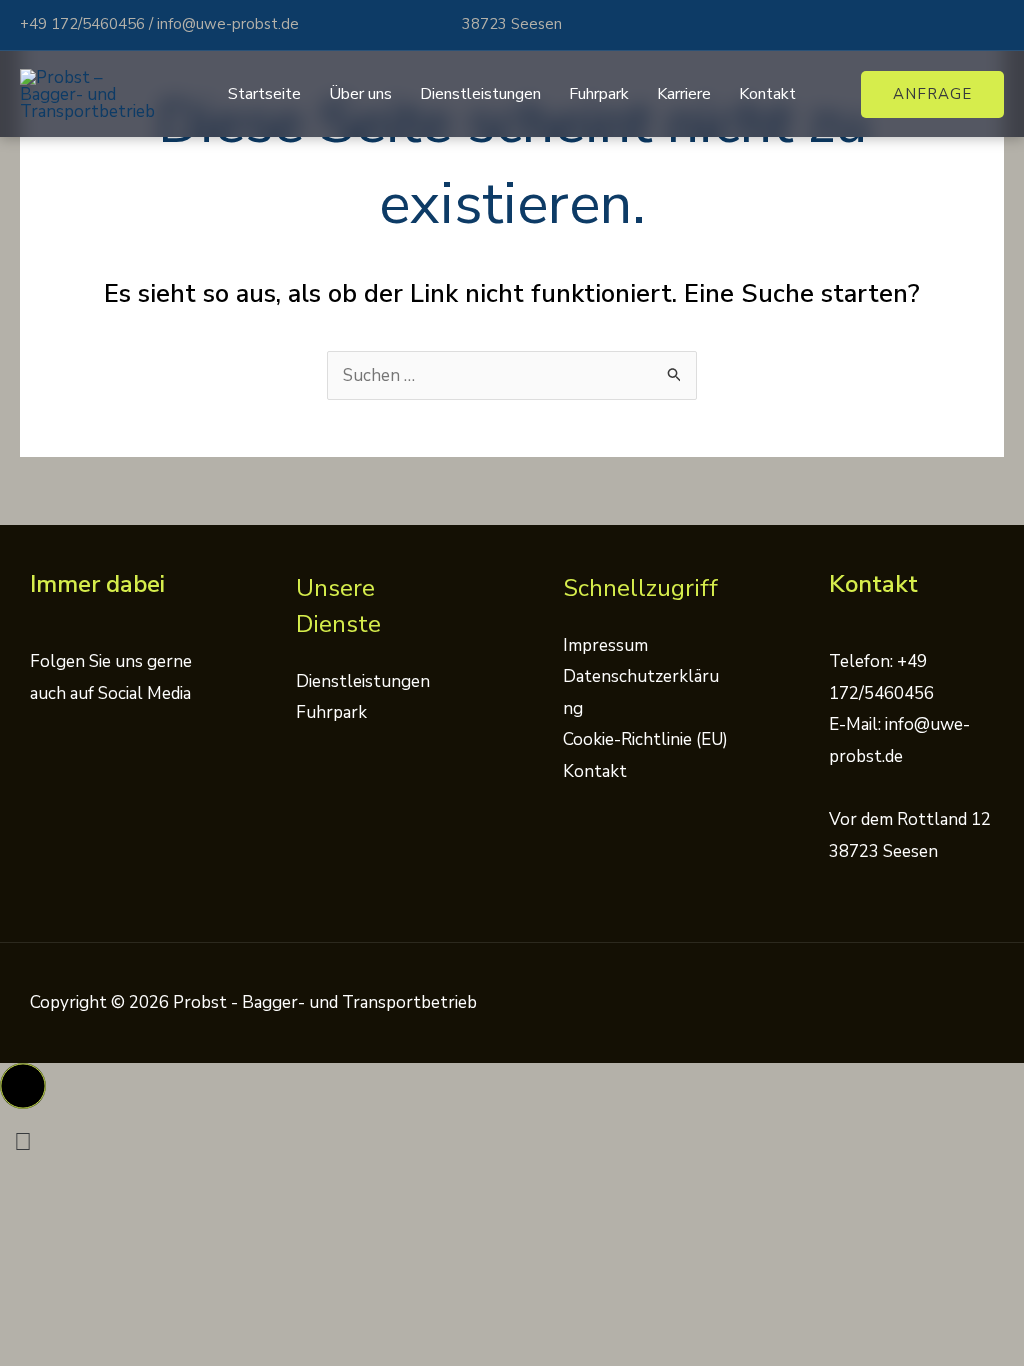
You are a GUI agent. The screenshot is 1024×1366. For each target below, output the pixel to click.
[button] (932, 94)
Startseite (264, 94)
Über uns (360, 94)
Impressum (605, 645)
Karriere (684, 94)
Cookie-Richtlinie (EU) (645, 739)
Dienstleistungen (480, 94)
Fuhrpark (599, 94)
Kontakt (767, 94)
